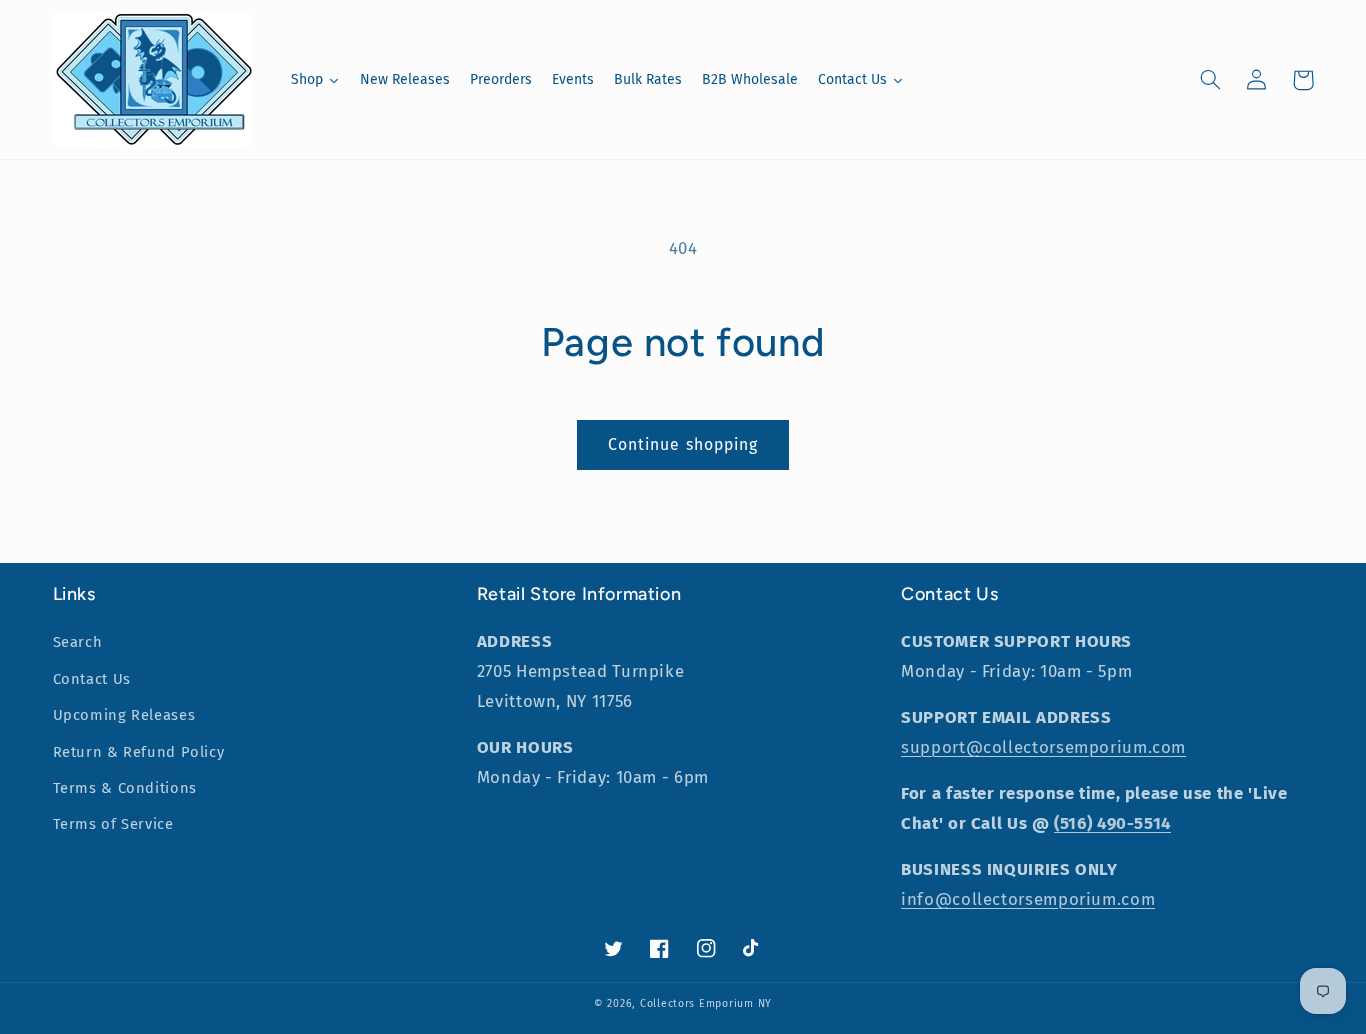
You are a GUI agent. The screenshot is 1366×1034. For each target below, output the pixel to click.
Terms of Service (113, 824)
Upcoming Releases (124, 715)
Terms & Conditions (125, 788)
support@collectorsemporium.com (1043, 747)
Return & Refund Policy (139, 752)
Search (78, 642)
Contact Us (92, 679)
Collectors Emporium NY (706, 1003)
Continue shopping (683, 444)
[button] (1211, 80)
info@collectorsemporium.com (1028, 899)
